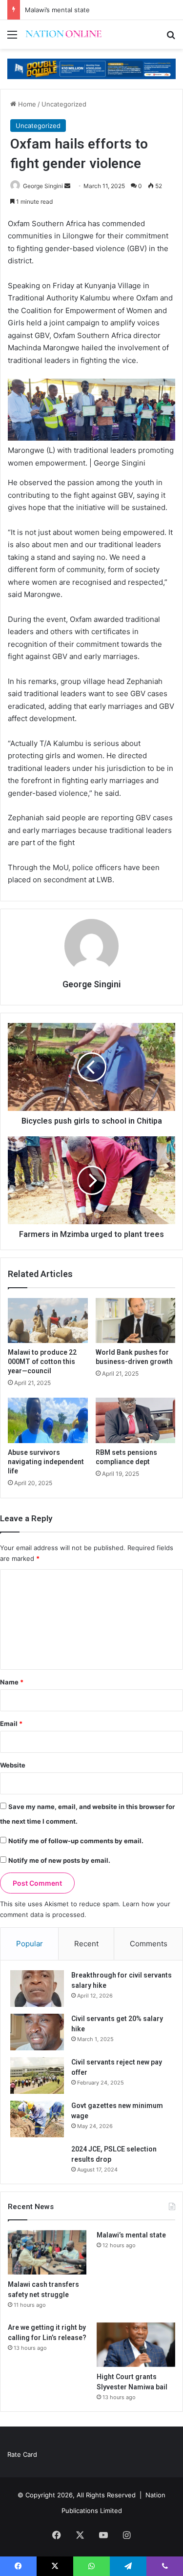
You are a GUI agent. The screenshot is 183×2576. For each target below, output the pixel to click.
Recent (86, 1944)
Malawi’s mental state (57, 10)
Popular (30, 1944)
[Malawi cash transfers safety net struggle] (47, 2252)
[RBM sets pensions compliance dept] (136, 1420)
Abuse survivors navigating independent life (46, 1462)
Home (26, 104)
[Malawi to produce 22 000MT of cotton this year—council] (48, 1320)
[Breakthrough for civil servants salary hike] (37, 1989)
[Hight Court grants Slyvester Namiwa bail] (136, 2345)
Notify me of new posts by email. (59, 1860)
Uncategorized (64, 104)
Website (13, 1765)
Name (12, 1682)
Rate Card (22, 2454)
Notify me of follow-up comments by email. (76, 1841)
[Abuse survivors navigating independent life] (48, 1420)
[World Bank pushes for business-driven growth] (136, 1320)
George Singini (43, 186)
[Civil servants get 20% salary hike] (37, 2032)
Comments (149, 1944)
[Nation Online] (63, 34)
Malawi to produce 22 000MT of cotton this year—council (42, 1362)
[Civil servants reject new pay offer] (37, 2076)
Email (11, 1724)
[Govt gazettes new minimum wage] (37, 2119)
